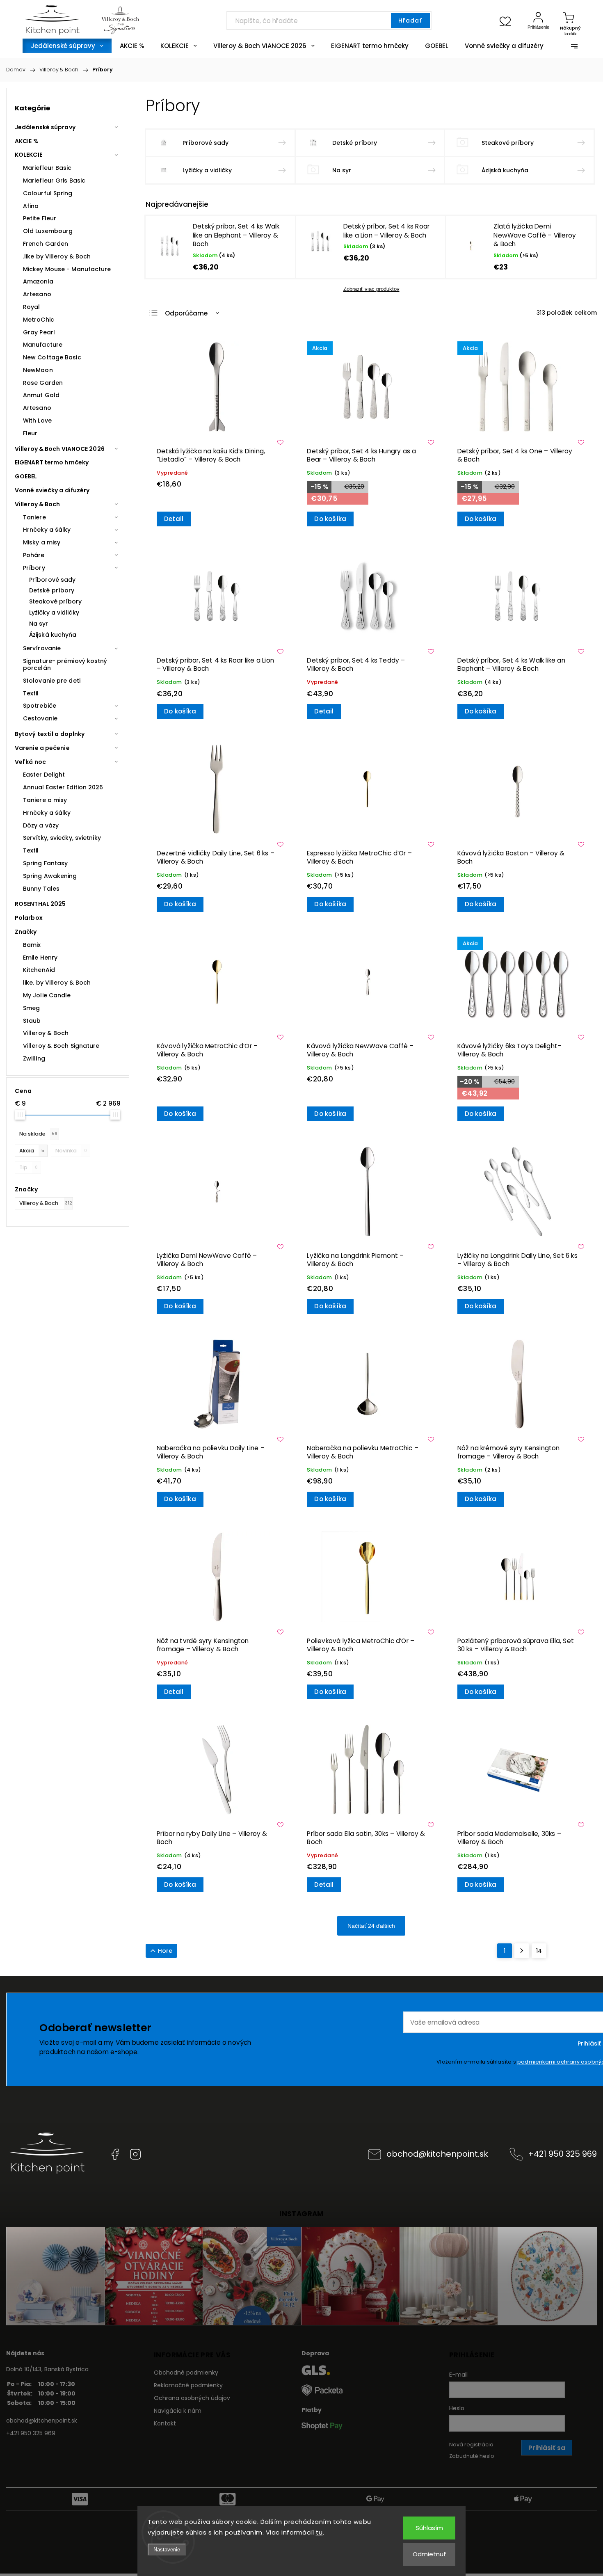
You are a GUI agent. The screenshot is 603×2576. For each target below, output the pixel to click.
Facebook (115, 2154)
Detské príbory (52, 590)
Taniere (34, 517)
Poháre (34, 555)
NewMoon (38, 370)
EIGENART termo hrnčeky (52, 462)
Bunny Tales (41, 889)
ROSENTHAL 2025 (40, 904)
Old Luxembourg (48, 231)
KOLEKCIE (29, 155)
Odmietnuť (429, 2554)
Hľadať (410, 21)
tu (319, 2532)
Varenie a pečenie (42, 748)
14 (539, 1951)
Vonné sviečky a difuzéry (52, 490)
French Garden (46, 244)
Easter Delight (44, 775)
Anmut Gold (41, 395)
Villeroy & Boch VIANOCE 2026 (60, 449)
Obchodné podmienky (186, 2373)
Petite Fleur (40, 218)
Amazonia (38, 281)
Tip (29, 1167)
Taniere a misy (45, 800)
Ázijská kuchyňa (53, 635)
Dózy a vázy (41, 825)
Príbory (34, 568)
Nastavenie (167, 2550)
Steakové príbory (56, 601)
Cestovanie (40, 718)
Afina (31, 206)
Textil (31, 693)
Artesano (37, 294)
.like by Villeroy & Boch (57, 256)
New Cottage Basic (52, 357)
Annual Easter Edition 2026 (63, 787)
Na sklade (38, 1134)
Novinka (71, 1151)
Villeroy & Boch (38, 504)
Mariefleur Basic (47, 168)
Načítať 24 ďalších (371, 1926)
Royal (32, 307)
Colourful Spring (48, 193)
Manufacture (43, 345)
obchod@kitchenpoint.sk (437, 2154)
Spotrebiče (40, 706)
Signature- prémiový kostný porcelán (65, 664)
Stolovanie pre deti (52, 681)
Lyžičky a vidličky (54, 613)
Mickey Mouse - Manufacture (67, 269)
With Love (37, 421)
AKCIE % (27, 141)
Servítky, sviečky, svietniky (62, 838)
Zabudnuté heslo (472, 2456)
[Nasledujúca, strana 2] (522, 1951)
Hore (165, 1951)
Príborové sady (52, 580)
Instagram (135, 2154)
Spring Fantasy (45, 863)
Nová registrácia (471, 2445)
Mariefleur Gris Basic (54, 181)
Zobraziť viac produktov (371, 289)
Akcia (32, 1151)
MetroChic (39, 320)
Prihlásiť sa (547, 2448)
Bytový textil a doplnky (50, 734)
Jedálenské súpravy (45, 127)
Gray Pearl (39, 332)
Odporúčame (186, 313)
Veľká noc (30, 762)
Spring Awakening (50, 876)
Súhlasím (429, 2528)
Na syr (39, 624)
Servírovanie (42, 648)
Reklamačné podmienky (188, 2385)
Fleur (30, 433)
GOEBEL (26, 476)
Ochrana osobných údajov (192, 2398)
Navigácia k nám (178, 2411)
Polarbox (29, 918)
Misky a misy (42, 542)
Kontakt (165, 2423)
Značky (26, 932)
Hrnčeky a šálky (47, 530)
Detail (174, 519)
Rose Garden (43, 383)
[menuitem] (67, 46)
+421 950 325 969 (562, 2154)
